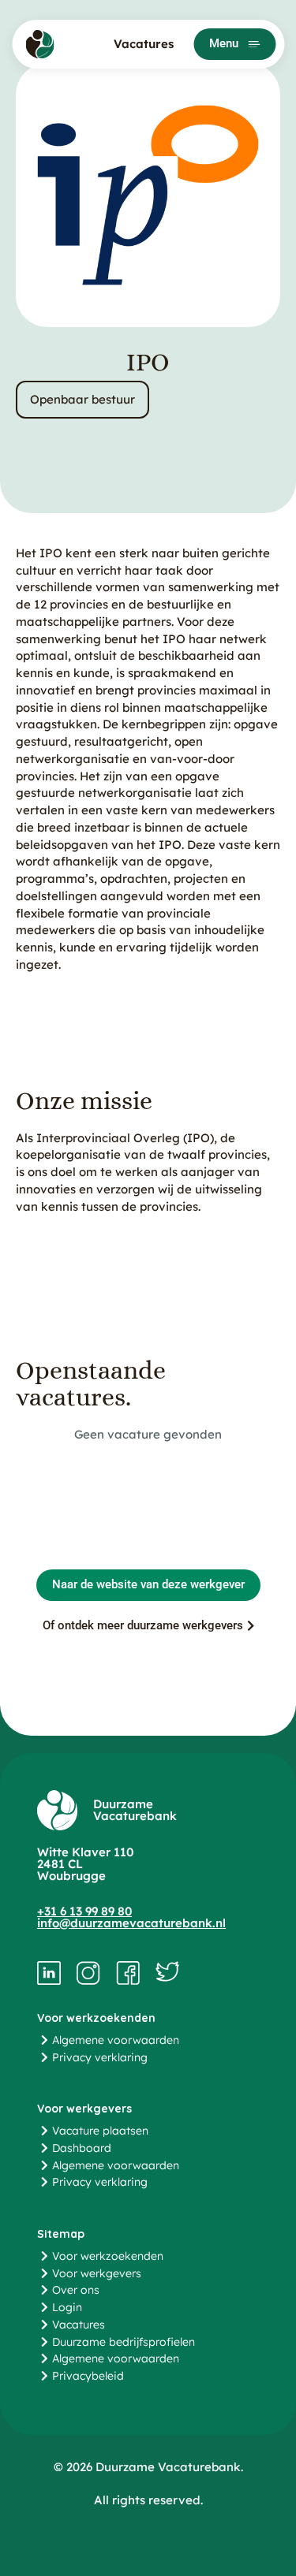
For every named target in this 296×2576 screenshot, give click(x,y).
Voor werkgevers (97, 2273)
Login (67, 2307)
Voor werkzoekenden (108, 2256)
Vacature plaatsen (100, 2131)
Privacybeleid (88, 2376)
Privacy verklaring (100, 2057)
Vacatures (144, 44)
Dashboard (82, 2148)
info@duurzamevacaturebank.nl (131, 1923)
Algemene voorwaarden (116, 2040)
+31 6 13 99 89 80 (84, 1911)
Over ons (76, 2290)
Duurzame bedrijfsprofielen (124, 2342)
